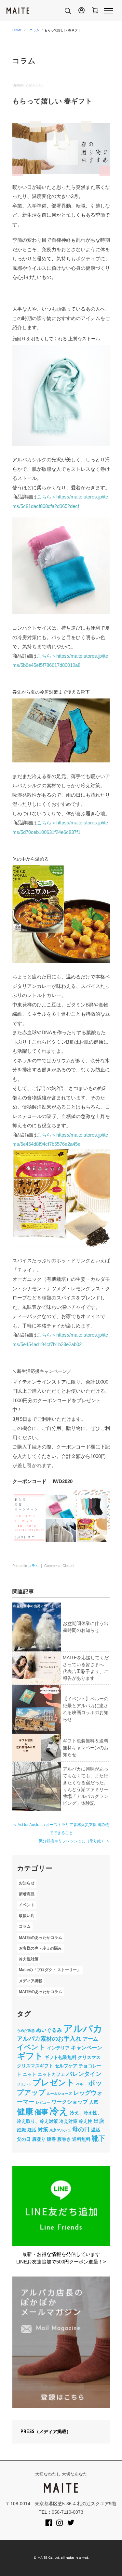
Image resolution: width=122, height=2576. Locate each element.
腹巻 (51, 2139)
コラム (34, 30)
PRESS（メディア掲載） (46, 2432)
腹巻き (64, 2139)
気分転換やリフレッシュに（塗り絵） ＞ (74, 1841)
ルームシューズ (59, 2093)
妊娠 (21, 2130)
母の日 (81, 2129)
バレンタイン (84, 2074)
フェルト (24, 2084)
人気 (94, 2102)
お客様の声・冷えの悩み (40, 1948)
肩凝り (39, 2139)
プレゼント (54, 2083)
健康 (25, 2112)
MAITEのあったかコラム (41, 1938)
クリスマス (89, 2057)
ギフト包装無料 (61, 2057)
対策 (43, 2129)
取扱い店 (27, 1916)
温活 (96, 2130)
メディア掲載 (31, 1981)
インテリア (58, 2048)
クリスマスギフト (35, 2066)
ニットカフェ (51, 2074)
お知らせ (27, 1883)
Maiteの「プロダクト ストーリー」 (50, 1970)
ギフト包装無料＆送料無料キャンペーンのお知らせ (86, 1748)
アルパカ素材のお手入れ (49, 2039)
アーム (90, 2039)
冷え (59, 2111)
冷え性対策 (29, 1959)
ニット (30, 2074)
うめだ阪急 (26, 2031)
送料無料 (81, 2139)
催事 (41, 2112)
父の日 (24, 2139)
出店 (99, 2121)
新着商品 (27, 1894)
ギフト (30, 2056)
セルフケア (66, 2066)
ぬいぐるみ (49, 2030)
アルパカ (83, 2029)
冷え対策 (68, 2121)
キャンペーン (87, 2047)
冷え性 (86, 2121)
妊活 (32, 2130)
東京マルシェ (60, 2130)
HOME (17, 30)
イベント (27, 1905)
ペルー (81, 2084)
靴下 (99, 2138)
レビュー (43, 2102)
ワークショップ (70, 2102)
